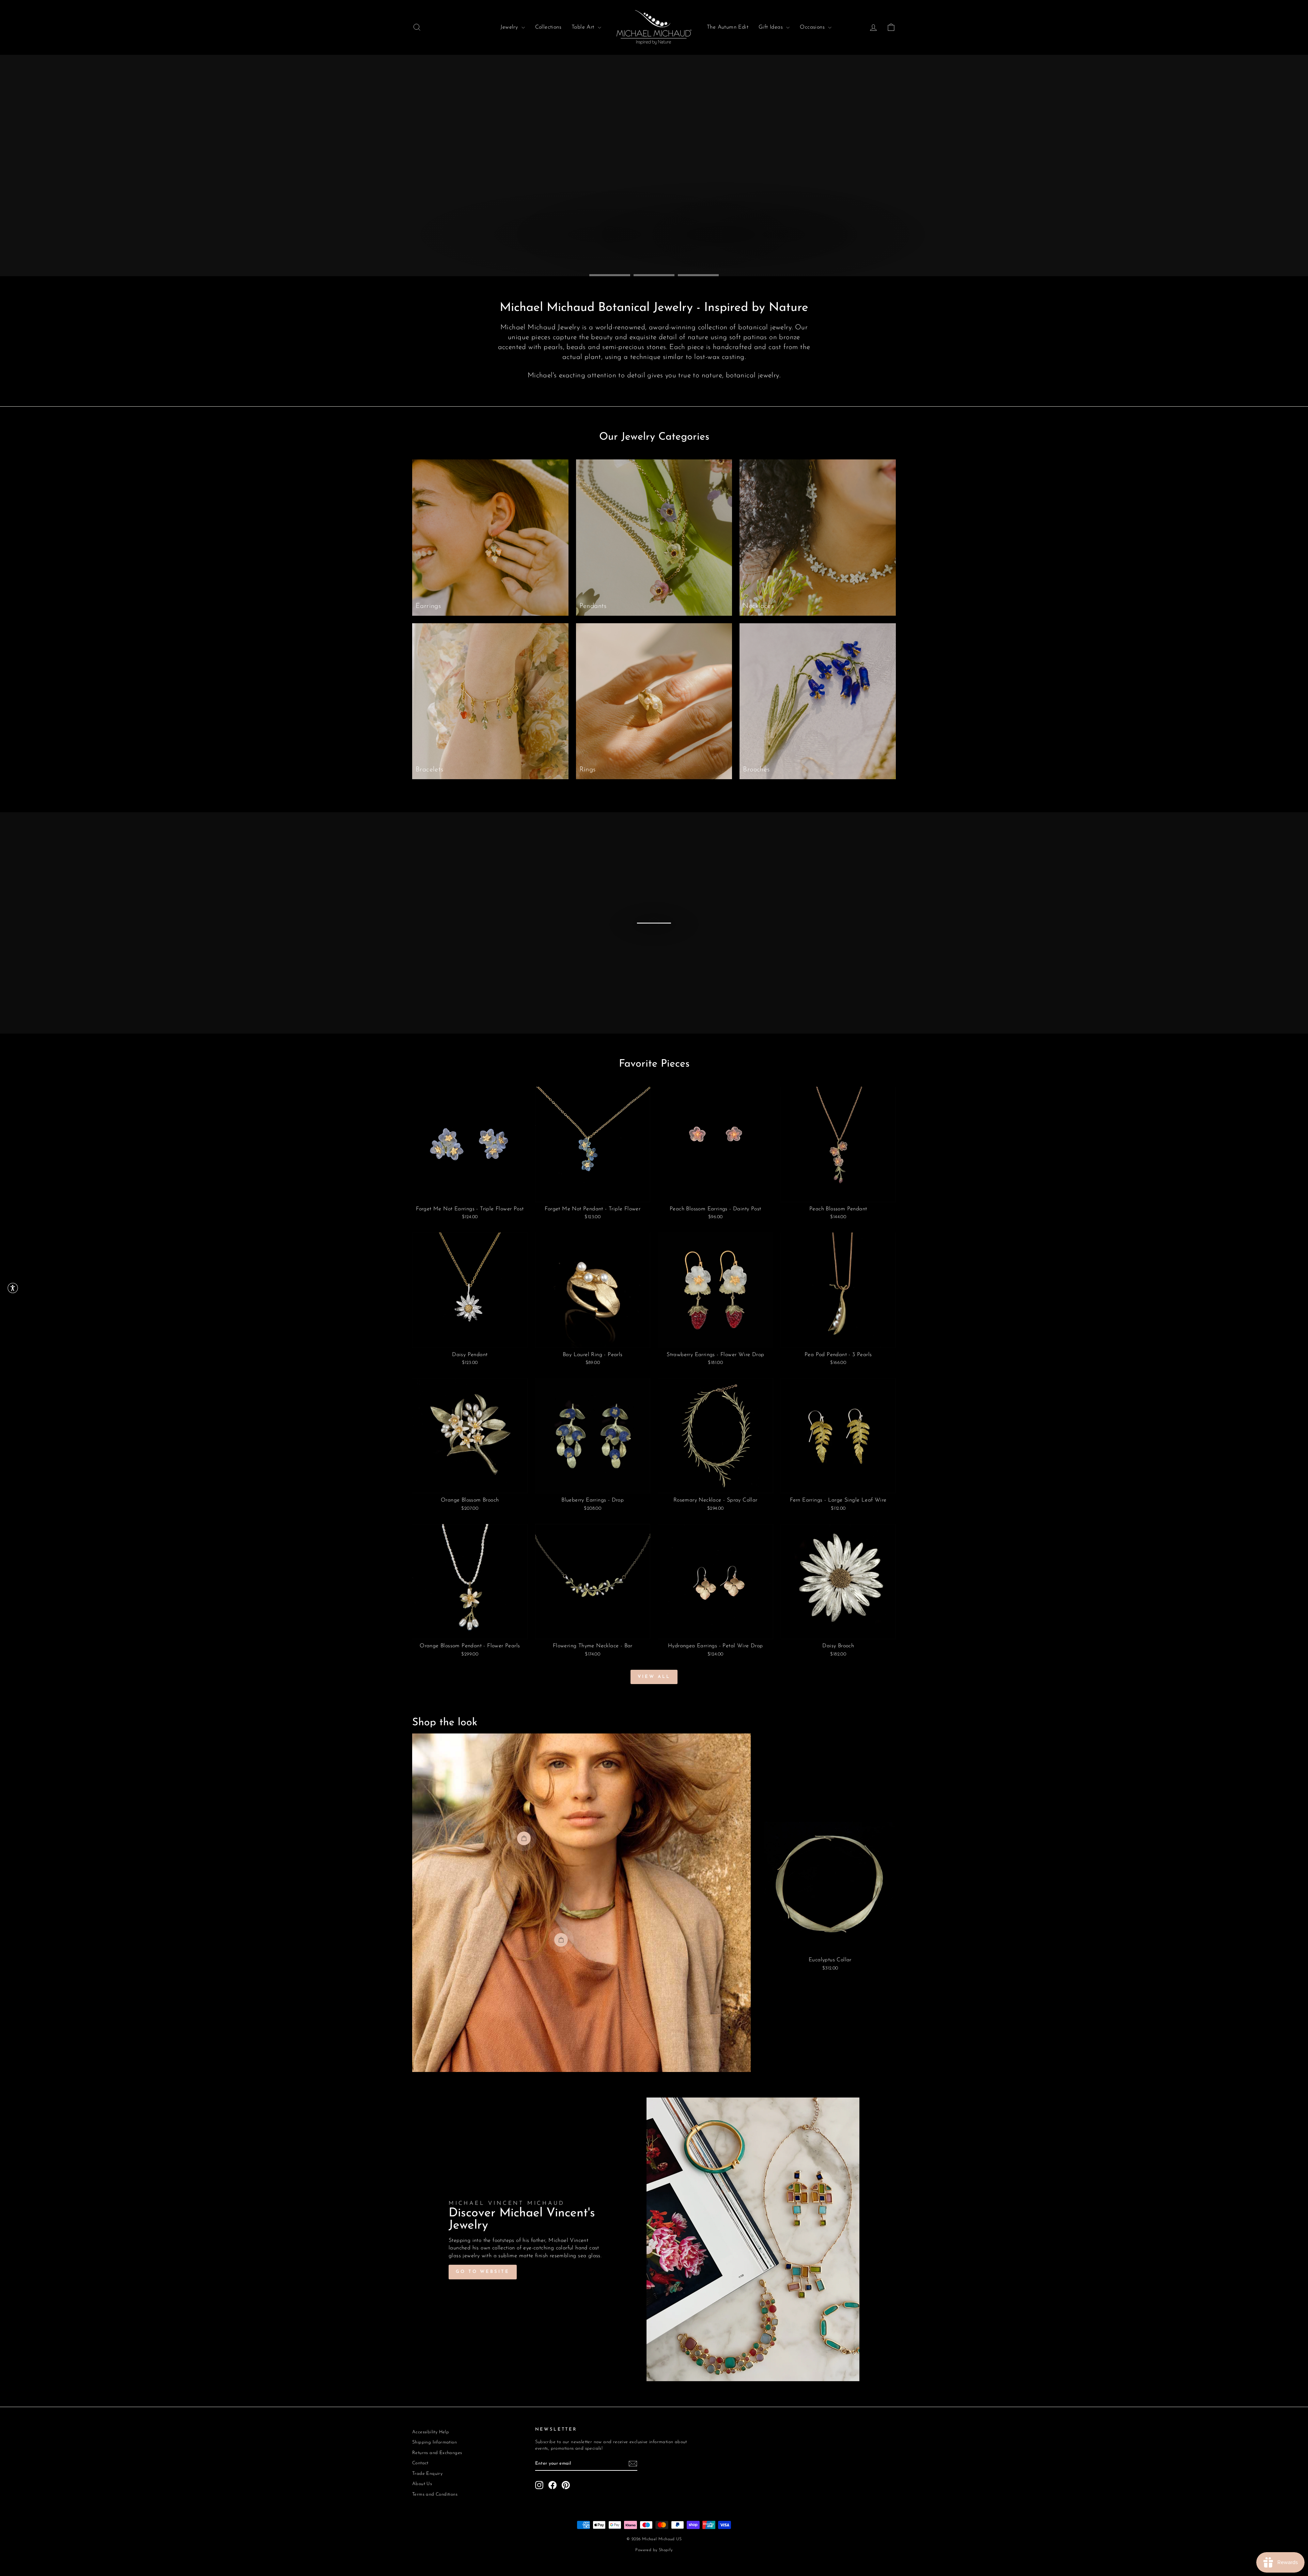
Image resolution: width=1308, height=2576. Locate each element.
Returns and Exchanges (437, 2453)
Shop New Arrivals (852, 255)
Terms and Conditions (435, 2494)
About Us (422, 2484)
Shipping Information (434, 2442)
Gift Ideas (772, 27)
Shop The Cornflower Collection (733, 255)
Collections (548, 27)
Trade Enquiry (427, 2474)
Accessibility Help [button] (431, 2432)
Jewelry (510, 27)
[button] (13, 1288)
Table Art (584, 27)
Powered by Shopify (654, 2550)
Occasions (813, 27)
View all (654, 1677)
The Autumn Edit (728, 27)
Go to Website (483, 2272)
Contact (420, 2463)
